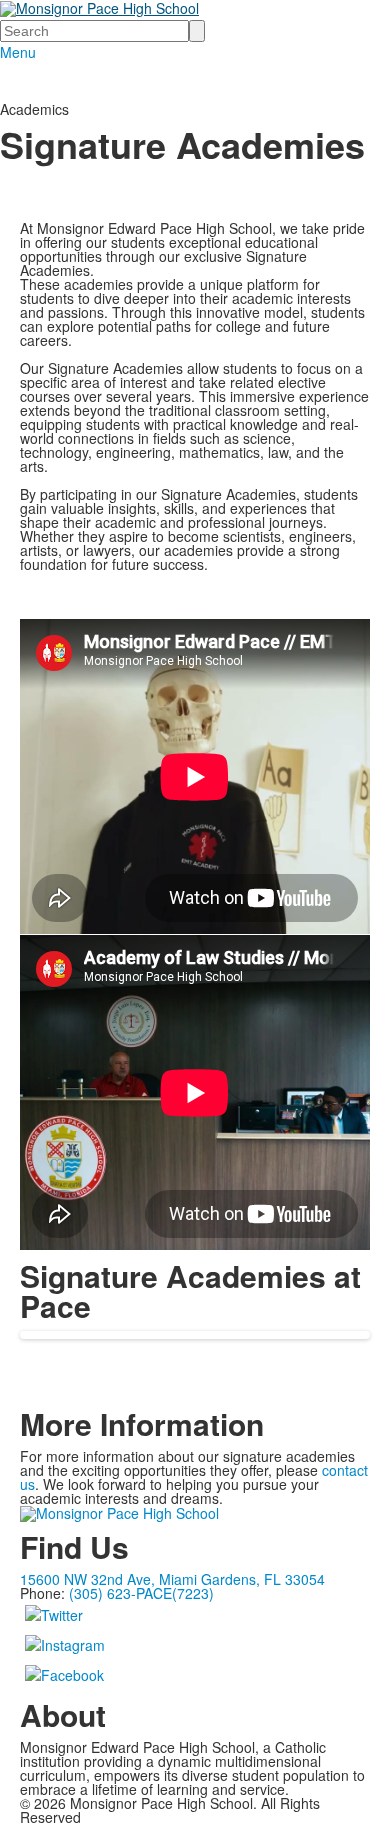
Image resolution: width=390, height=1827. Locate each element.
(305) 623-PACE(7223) (141, 1593)
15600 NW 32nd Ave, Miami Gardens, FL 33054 (172, 1579)
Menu (18, 52)
